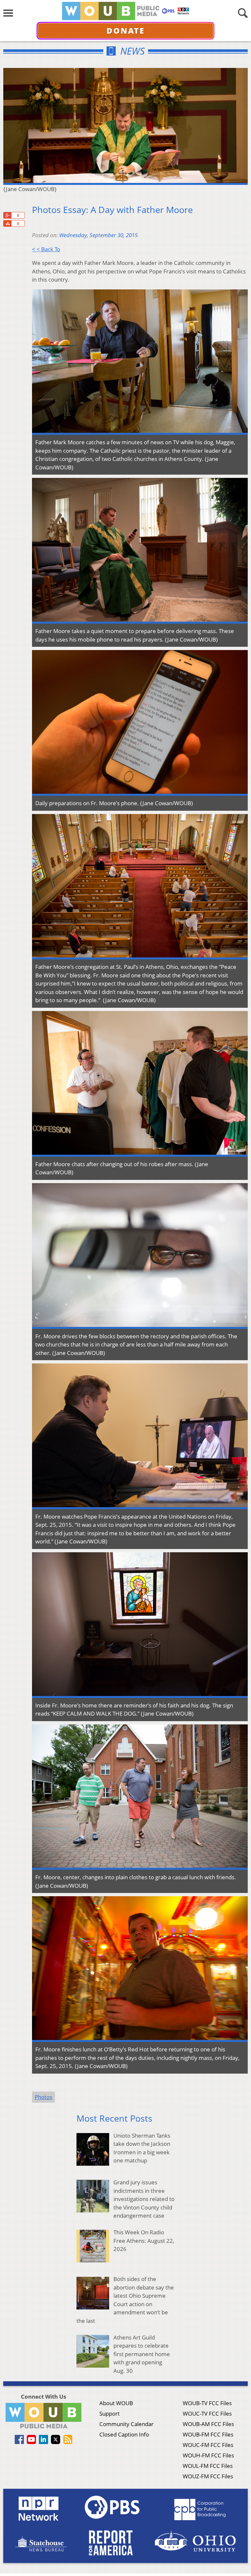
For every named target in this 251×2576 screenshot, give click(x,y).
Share (7, 223)
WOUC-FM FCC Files (208, 2445)
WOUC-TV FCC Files (207, 2413)
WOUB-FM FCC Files (208, 2434)
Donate (126, 31)
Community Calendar (126, 2424)
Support (109, 2413)
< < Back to (46, 249)
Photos (43, 2097)
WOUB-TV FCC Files (207, 2403)
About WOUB (116, 2403)
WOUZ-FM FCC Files (208, 2476)
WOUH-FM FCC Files (208, 2455)
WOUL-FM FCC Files (208, 2466)
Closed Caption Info (124, 2434)
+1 (7, 215)
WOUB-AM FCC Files (208, 2424)
